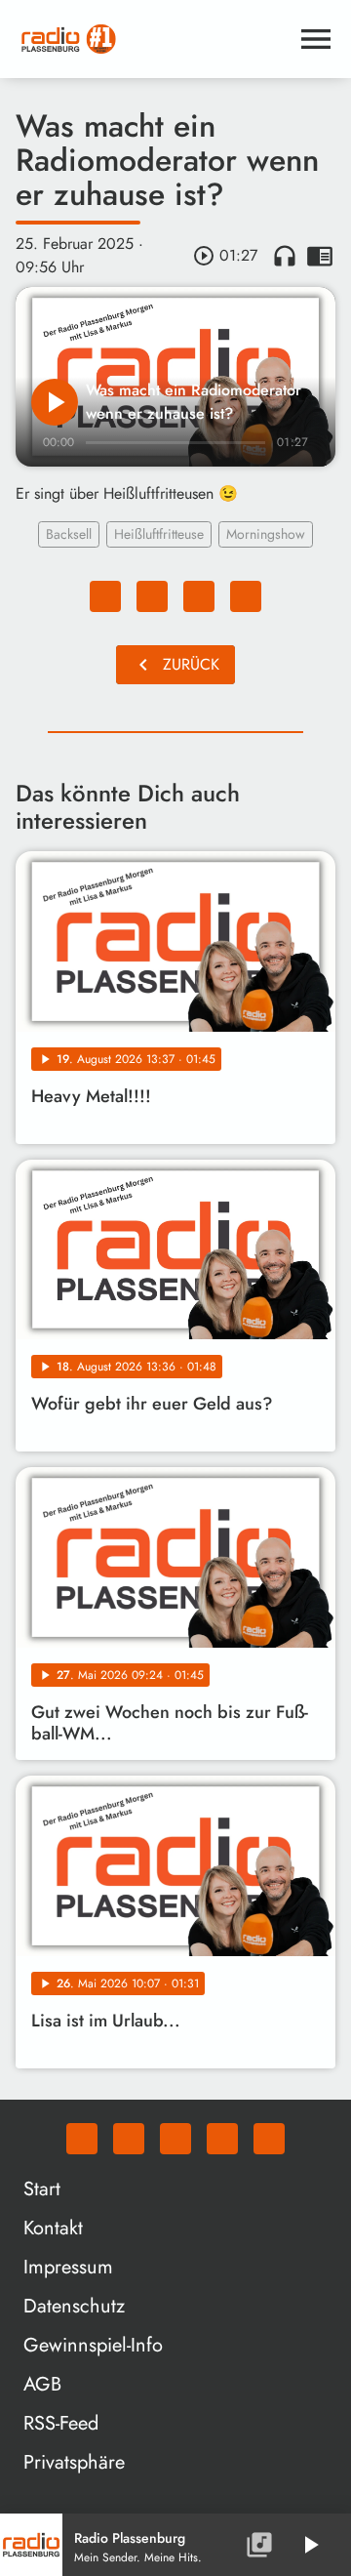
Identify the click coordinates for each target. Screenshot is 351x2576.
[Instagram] (175, 2139)
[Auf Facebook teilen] (105, 596)
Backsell (69, 534)
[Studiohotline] (269, 2139)
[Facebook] (129, 2139)
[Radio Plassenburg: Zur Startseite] (152, 39)
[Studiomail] (222, 2139)
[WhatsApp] (82, 2139)
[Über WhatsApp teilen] (199, 596)
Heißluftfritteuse (159, 534)
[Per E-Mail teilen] (246, 596)
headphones (285, 256)
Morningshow (266, 534)
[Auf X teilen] (152, 596)
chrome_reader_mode (320, 256)
